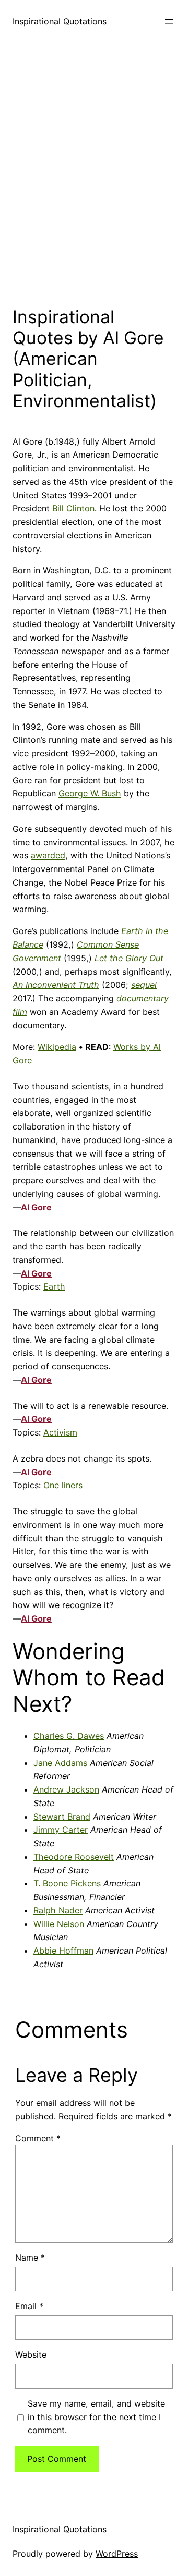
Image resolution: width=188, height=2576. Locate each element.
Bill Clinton (73, 508)
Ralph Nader (58, 1910)
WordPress (117, 2554)
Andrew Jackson (66, 1789)
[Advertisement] (94, 171)
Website (31, 2354)
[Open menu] (169, 21)
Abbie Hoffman (63, 1951)
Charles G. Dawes (69, 1736)
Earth (54, 1286)
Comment (38, 2138)
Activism (60, 1432)
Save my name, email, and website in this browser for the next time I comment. (96, 2417)
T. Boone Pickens (67, 1883)
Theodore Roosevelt (74, 1857)
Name (30, 2258)
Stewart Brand (62, 1817)
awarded (48, 855)
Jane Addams (60, 1763)
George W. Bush (90, 793)
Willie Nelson (59, 1924)
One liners (63, 1485)
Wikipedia (57, 1047)
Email (29, 2306)
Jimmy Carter (61, 1830)
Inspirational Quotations (60, 21)
